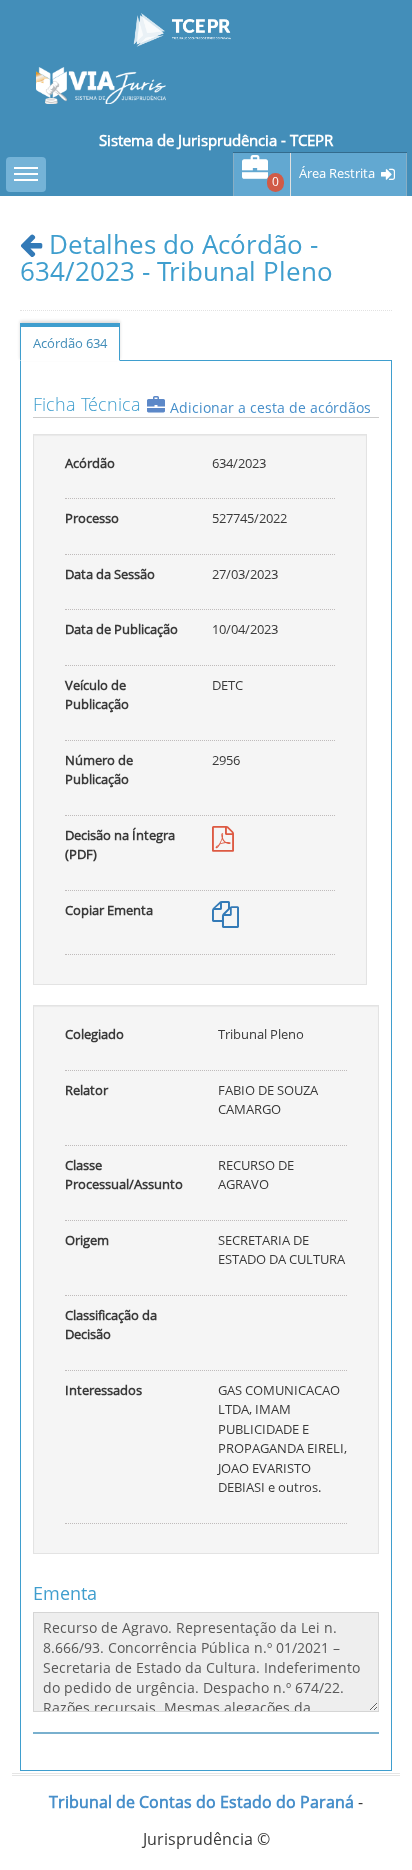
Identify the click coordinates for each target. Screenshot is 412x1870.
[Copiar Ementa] (225, 919)
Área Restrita (337, 173)
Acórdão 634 (70, 343)
